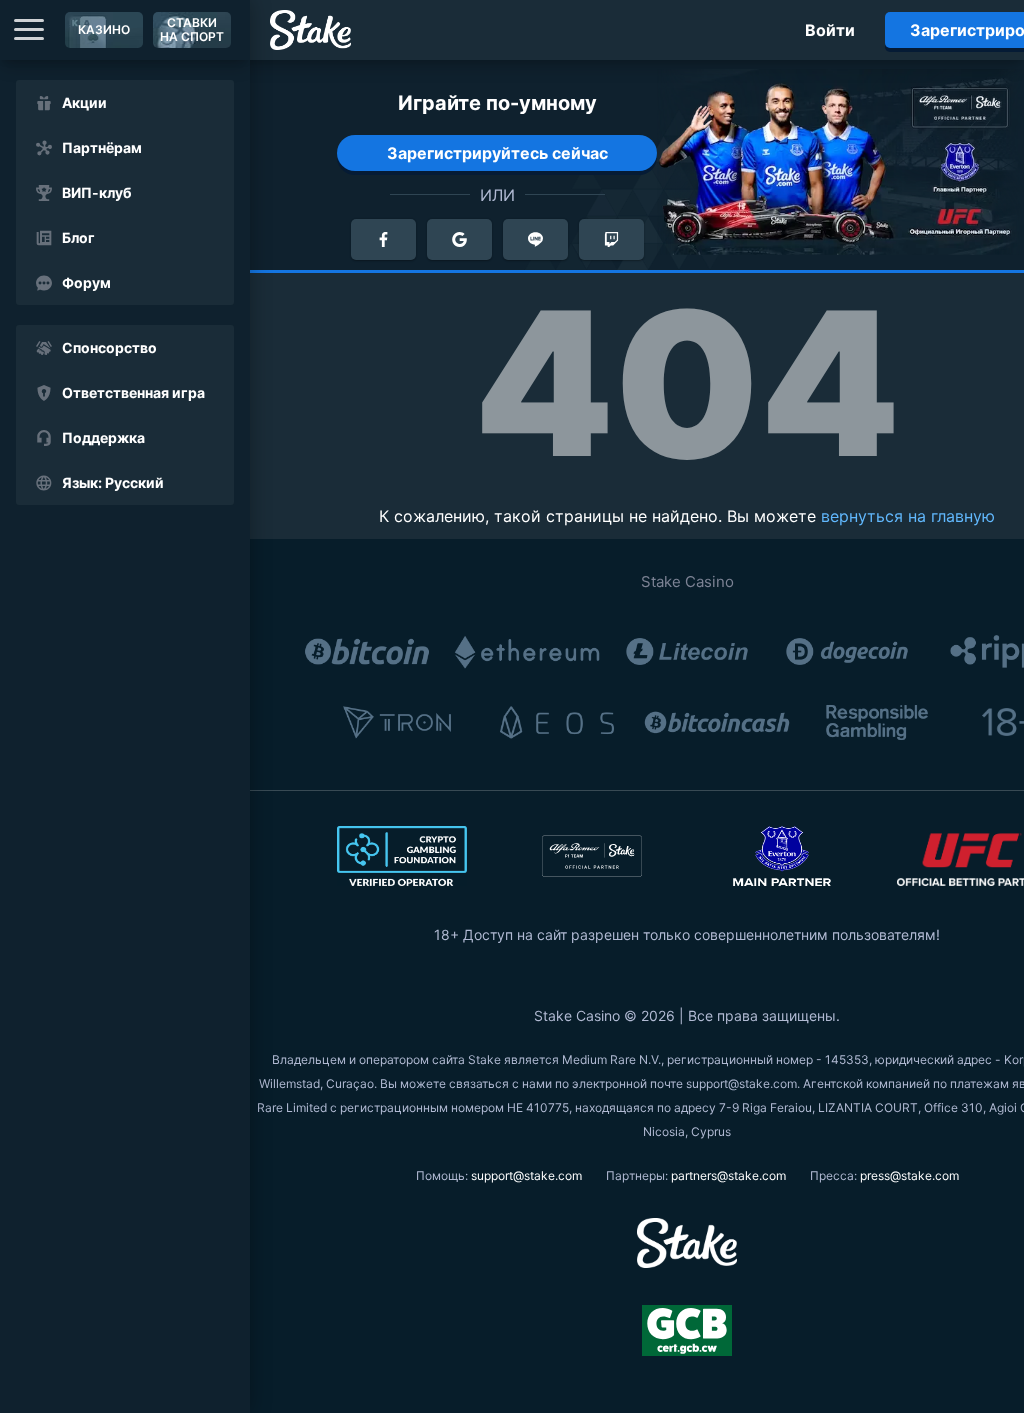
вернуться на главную (908, 516)
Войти (830, 30)
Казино (104, 29)
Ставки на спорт (192, 29)
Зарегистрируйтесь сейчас (497, 153)
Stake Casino (687, 581)
